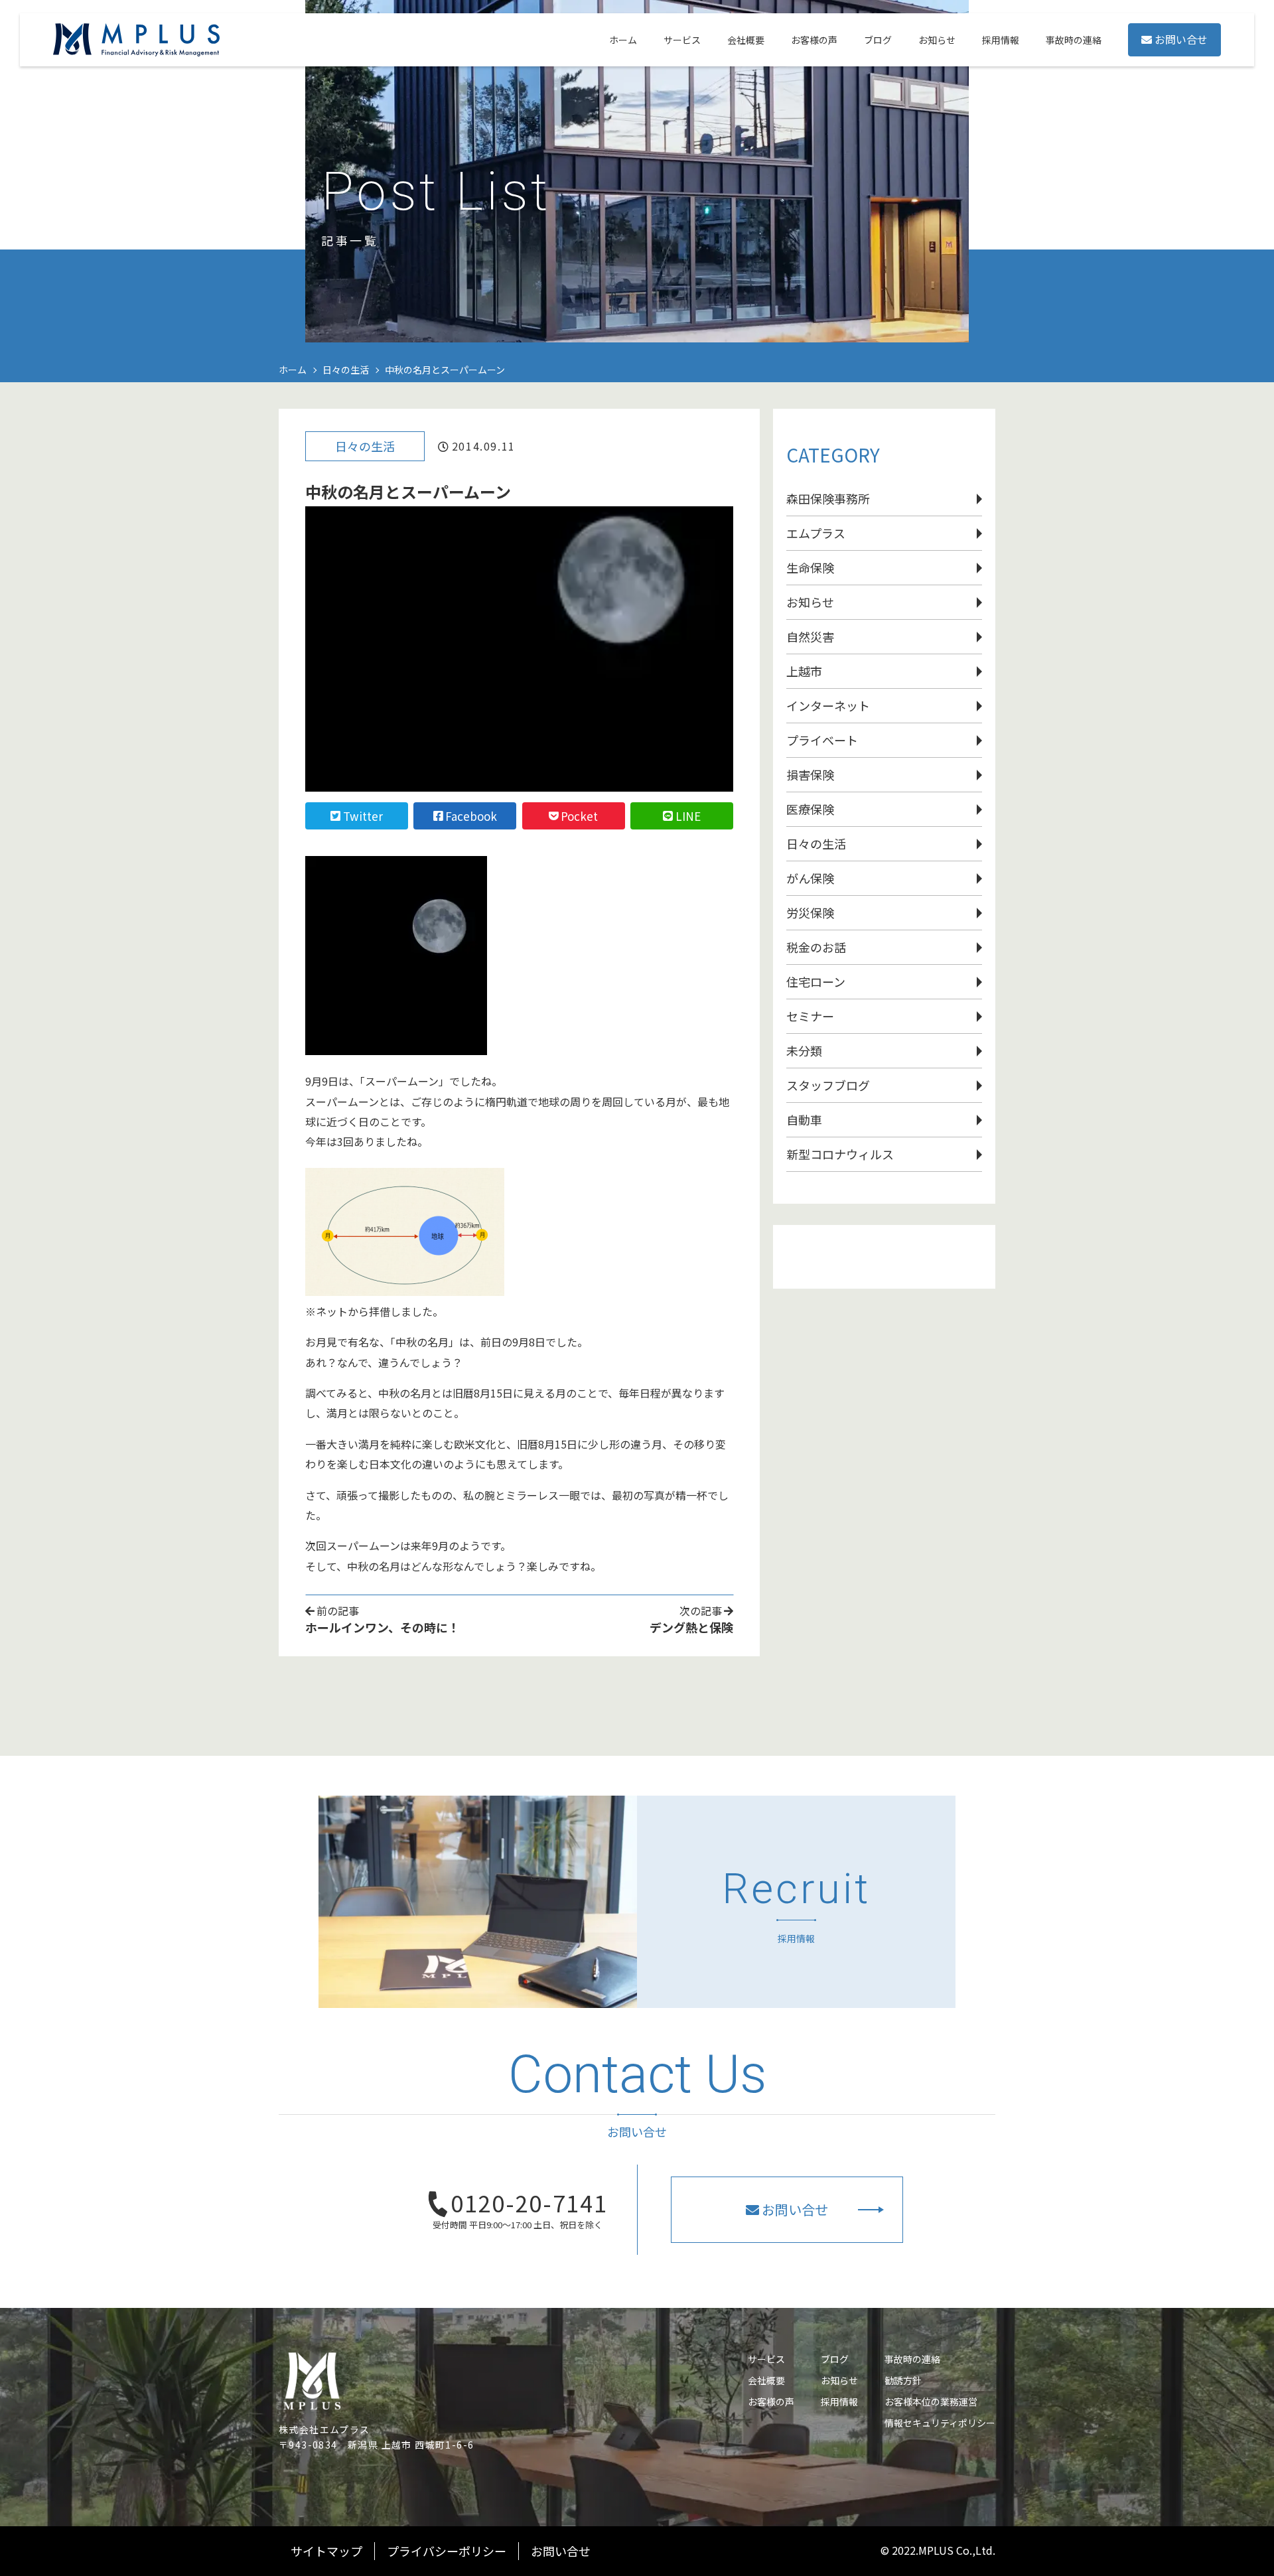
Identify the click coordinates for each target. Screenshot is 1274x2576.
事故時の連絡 (912, 2359)
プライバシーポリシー (447, 2551)
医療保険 (810, 809)
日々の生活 (365, 446)
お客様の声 (771, 2401)
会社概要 (766, 2380)
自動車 (804, 1119)
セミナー (810, 1016)
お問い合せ (1181, 39)
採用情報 (839, 2401)
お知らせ (810, 602)
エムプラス (816, 533)
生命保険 (810, 567)
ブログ (835, 2359)
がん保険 (810, 878)
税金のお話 (816, 947)
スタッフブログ (828, 1085)
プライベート (822, 740)
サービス (766, 2359)
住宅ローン (816, 981)
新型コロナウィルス (840, 1154)
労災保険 (810, 912)
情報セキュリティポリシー (940, 2423)
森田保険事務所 (828, 498)
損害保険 (810, 774)
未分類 (804, 1050)
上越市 (804, 671)
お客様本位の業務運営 (931, 2401)
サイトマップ (326, 2551)
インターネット (828, 705)
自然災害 (810, 636)
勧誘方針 (903, 2380)
